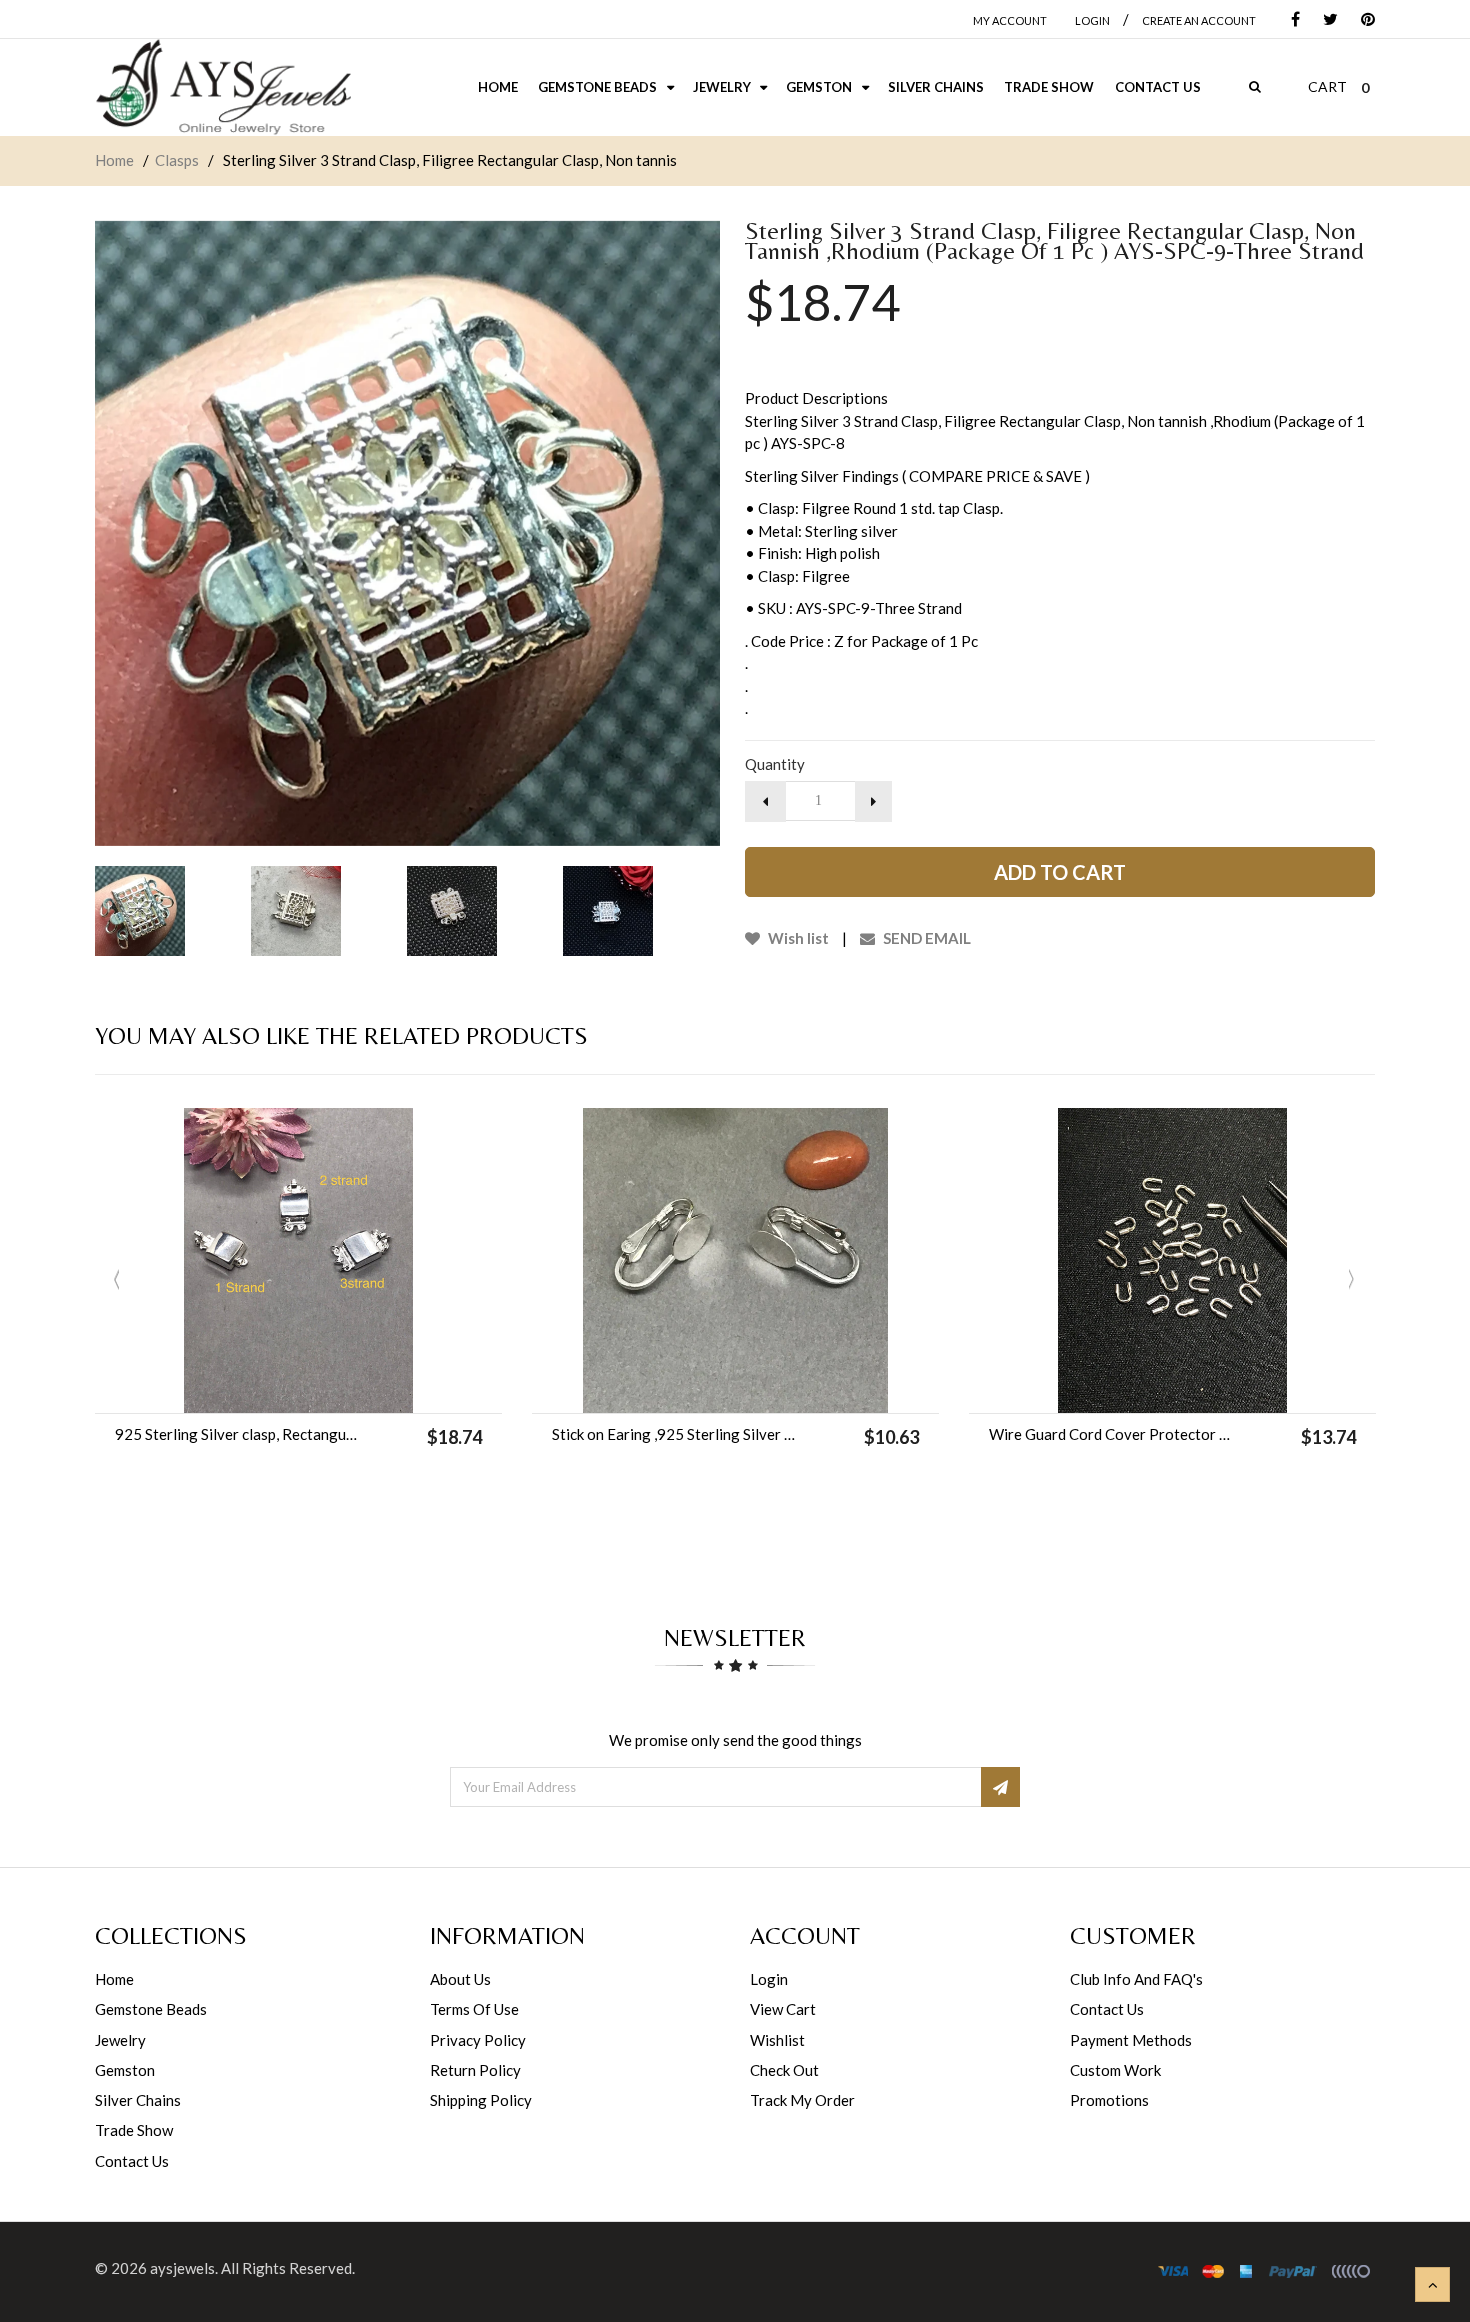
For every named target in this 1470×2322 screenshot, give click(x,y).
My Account (1010, 20)
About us (460, 1979)
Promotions (1109, 2100)
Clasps (177, 160)
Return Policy (475, 2070)
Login (769, 1979)
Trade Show (134, 2130)
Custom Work (1115, 2070)
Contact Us (132, 2161)
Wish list (797, 938)
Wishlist (777, 2040)
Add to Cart (1060, 872)
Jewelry (120, 2040)
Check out (784, 2070)
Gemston (125, 2070)
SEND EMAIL (925, 938)
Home (114, 160)
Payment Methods (1131, 2040)
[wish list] (349, 1388)
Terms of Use (474, 2009)
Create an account (1199, 20)
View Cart (783, 2009)
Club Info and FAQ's (1136, 1979)
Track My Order (802, 2100)
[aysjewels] (223, 87)
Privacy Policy (478, 2040)
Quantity (775, 764)
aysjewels (182, 2268)
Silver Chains (138, 2100)
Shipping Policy (481, 2100)
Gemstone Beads (151, 2009)
